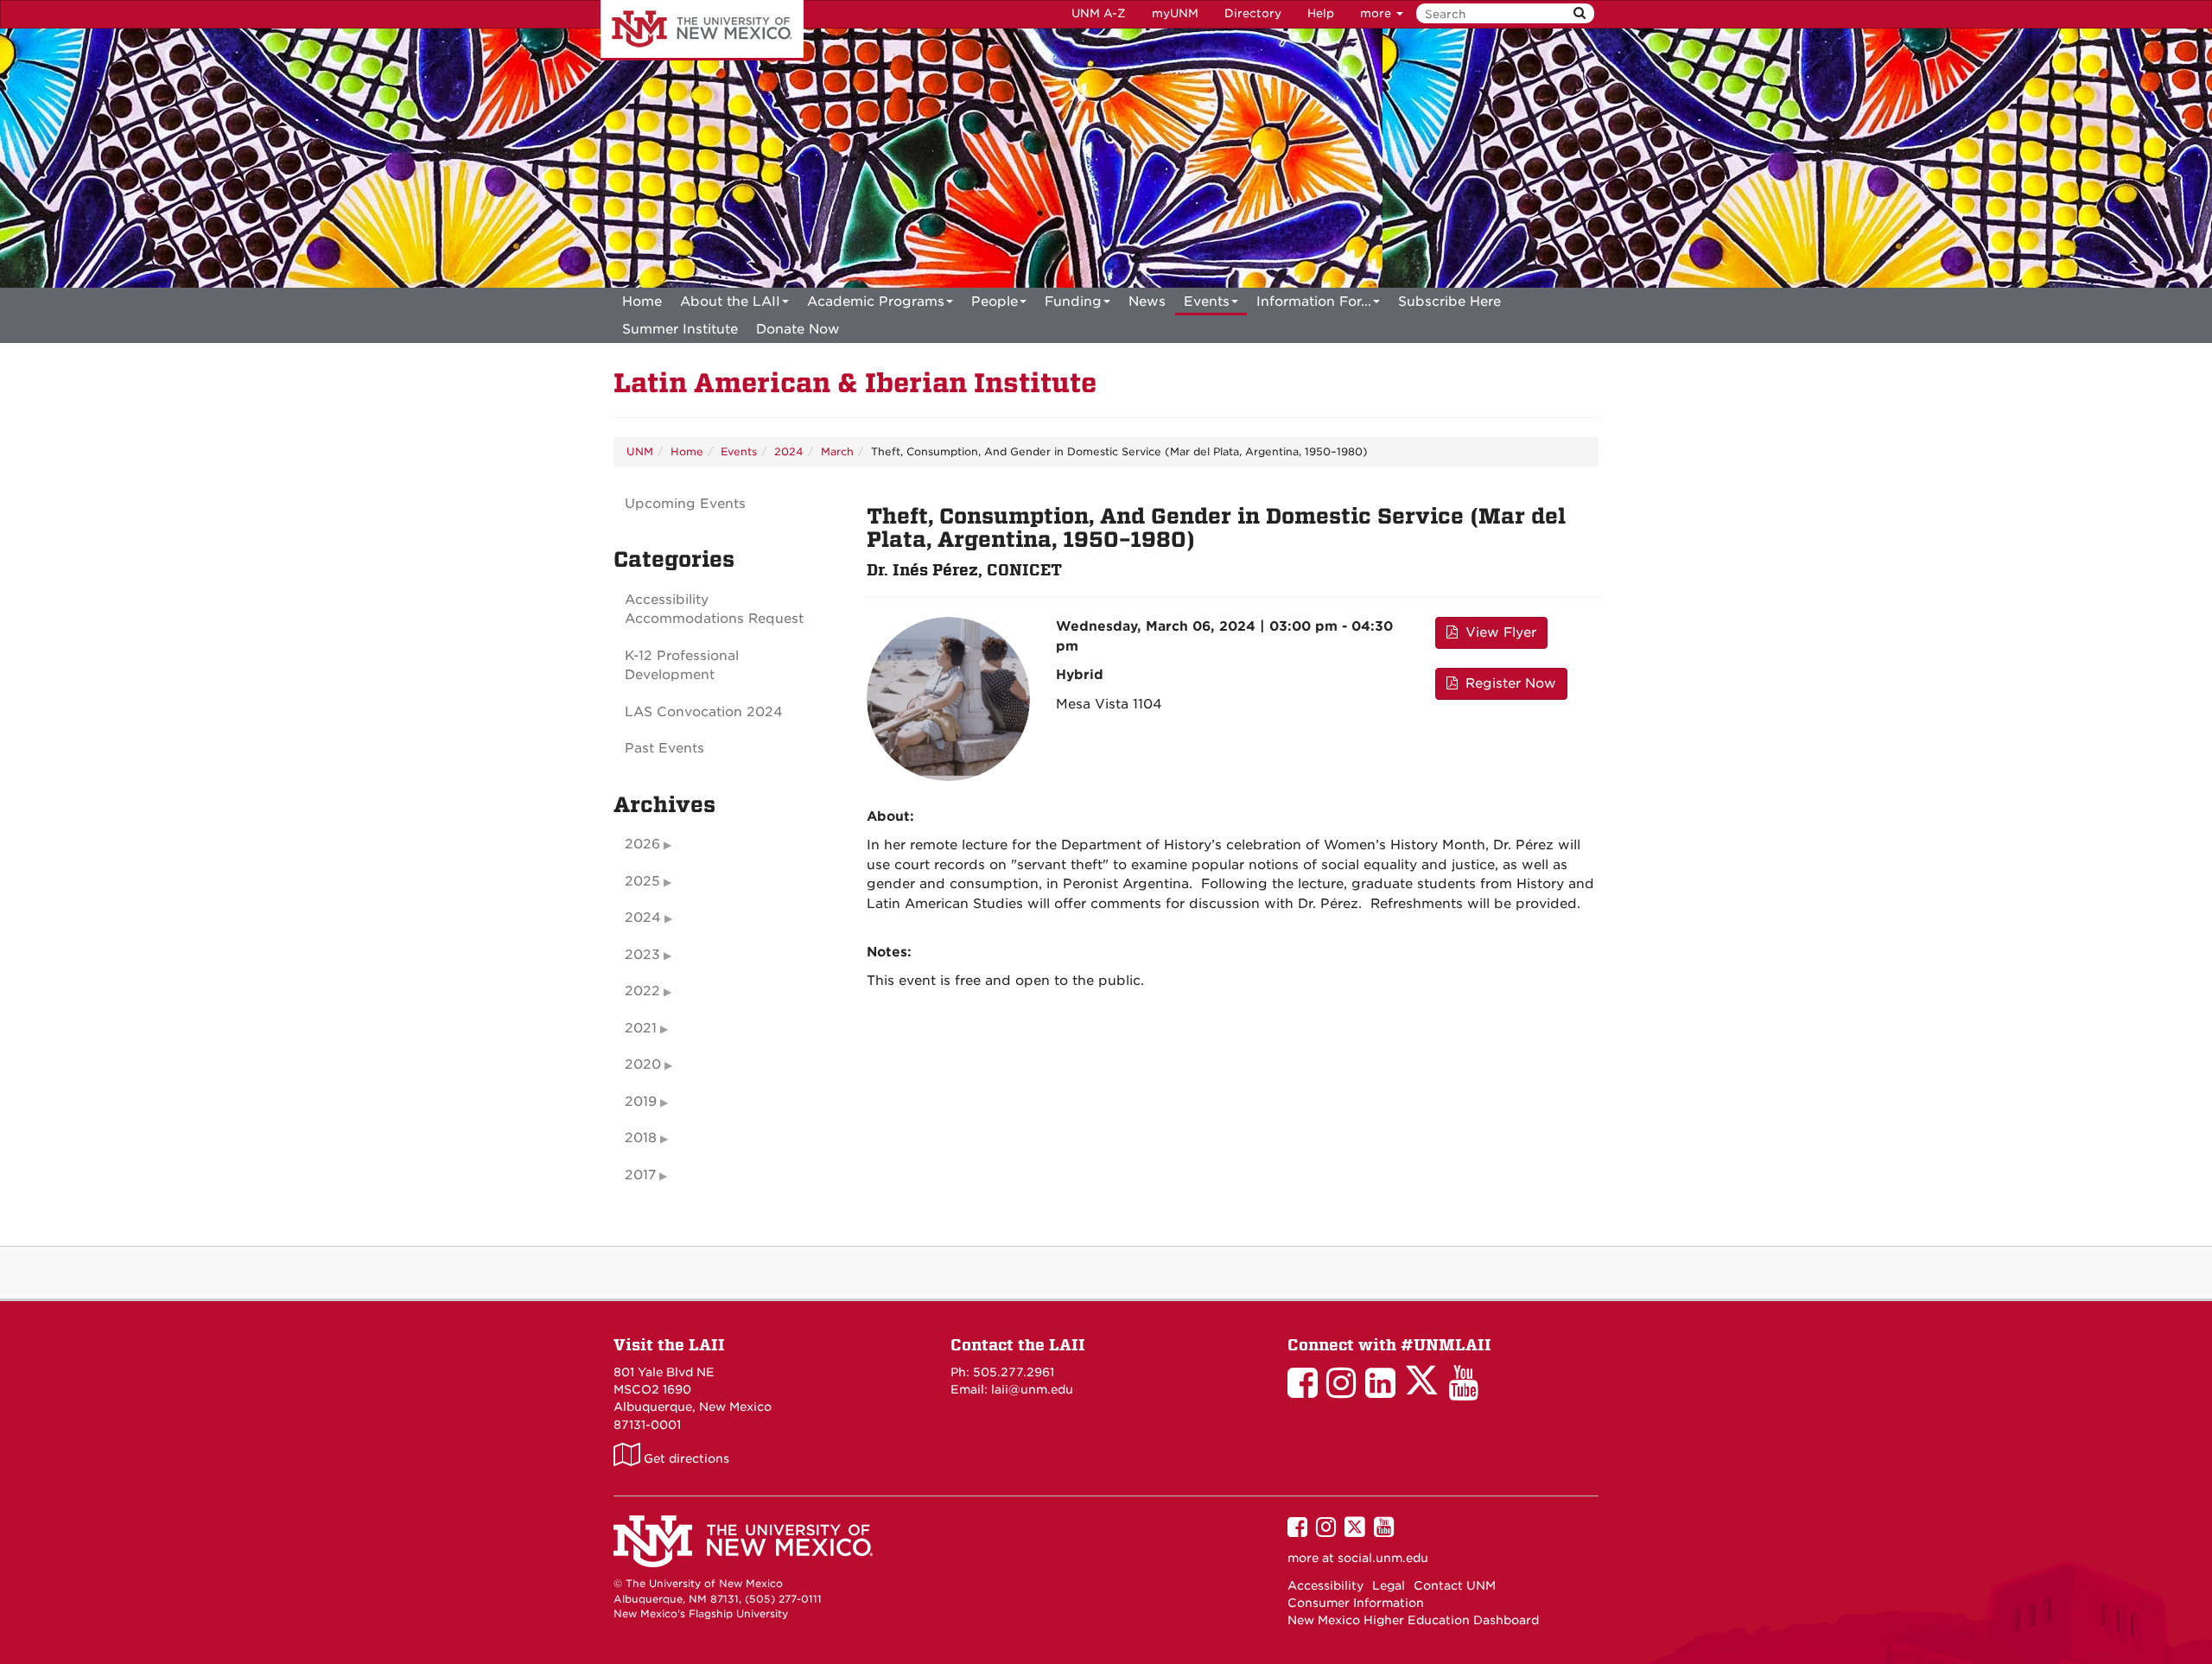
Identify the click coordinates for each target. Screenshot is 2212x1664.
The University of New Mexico (702, 30)
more (1377, 13)
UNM (640, 451)
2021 (641, 1028)
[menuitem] (642, 302)
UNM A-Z (1099, 13)
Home (642, 302)
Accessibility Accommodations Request (714, 610)
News (1147, 302)
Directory (1253, 13)
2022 (642, 991)
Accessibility (1325, 1585)
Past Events (664, 748)
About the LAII (730, 302)
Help (1321, 13)
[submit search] (1580, 13)
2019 (641, 1102)
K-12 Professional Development (682, 666)
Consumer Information (1356, 1603)
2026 (642, 844)
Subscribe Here (1449, 302)
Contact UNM (1455, 1585)
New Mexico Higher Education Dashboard (1413, 1620)
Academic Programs (876, 302)
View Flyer (1499, 632)
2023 (642, 955)
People (995, 302)
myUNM (1175, 13)
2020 (643, 1064)
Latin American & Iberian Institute (855, 383)
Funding (1073, 302)
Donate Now (798, 329)
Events (1207, 302)
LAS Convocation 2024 (704, 712)
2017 (640, 1175)
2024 (789, 451)
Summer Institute (680, 329)
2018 (641, 1138)
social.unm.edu (1383, 1558)
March (837, 451)
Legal (1389, 1585)
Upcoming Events (685, 504)
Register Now (1509, 683)
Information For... (1314, 302)
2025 (642, 881)
